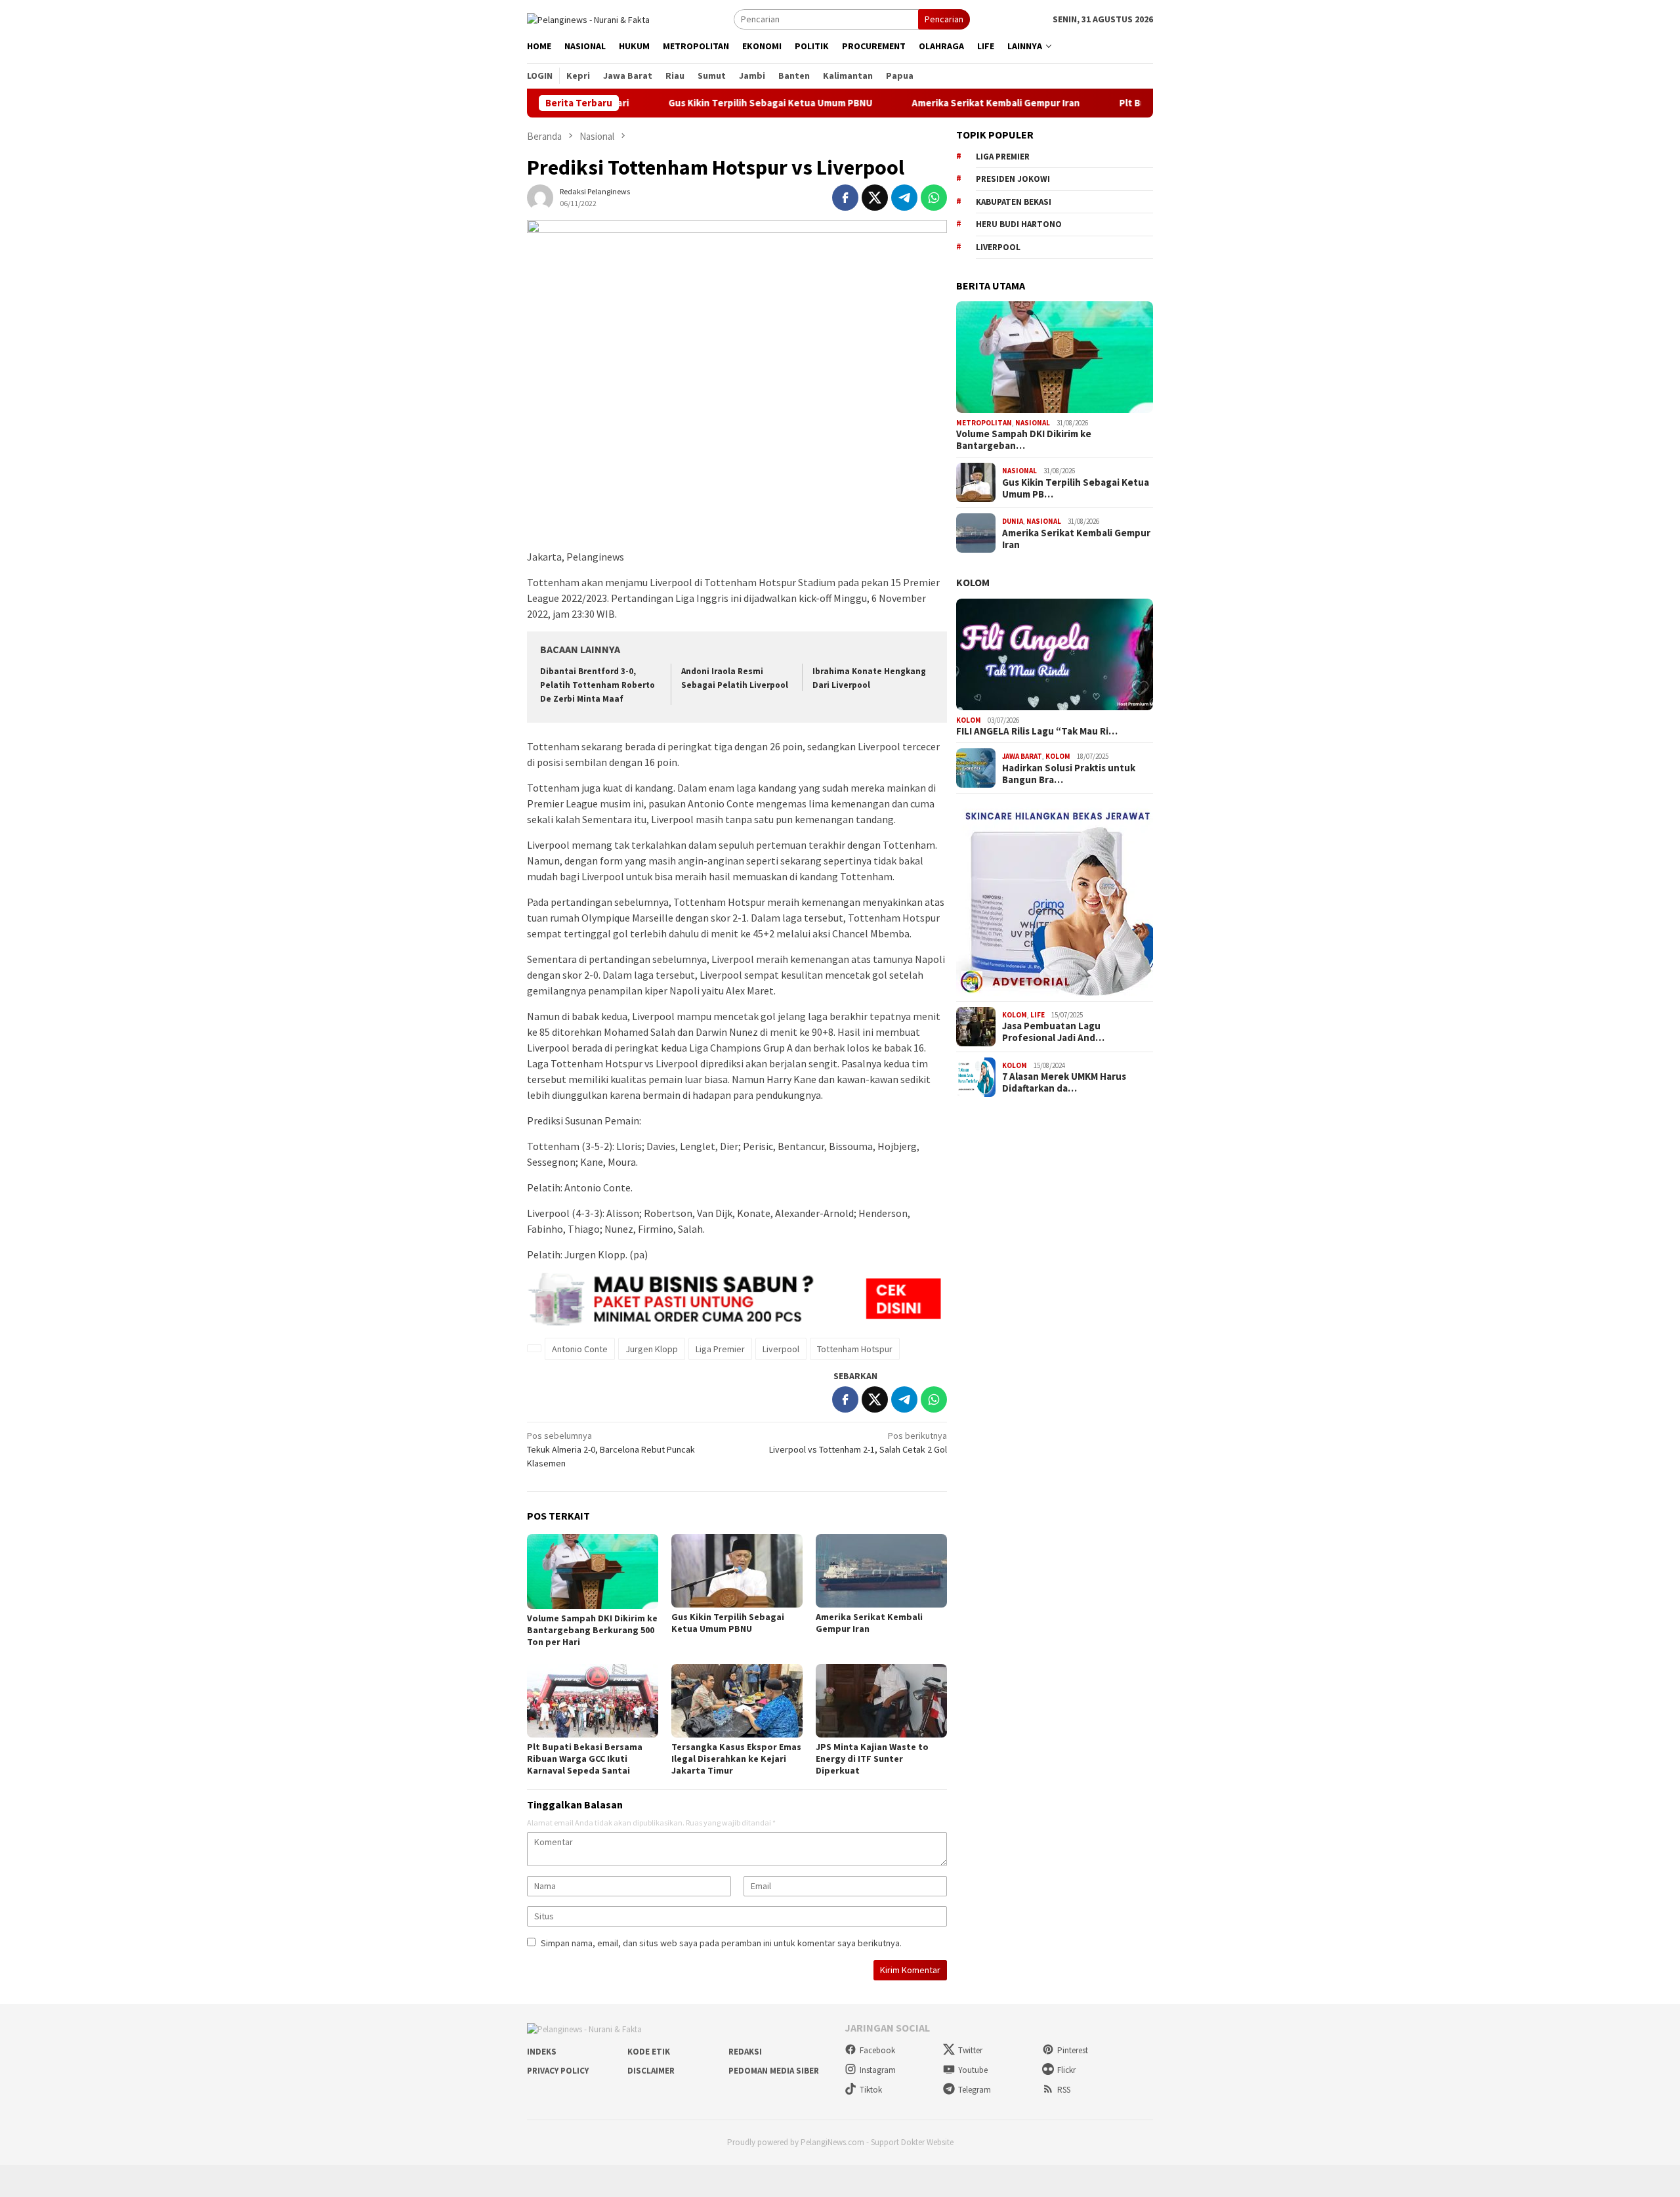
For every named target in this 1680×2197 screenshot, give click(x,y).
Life (1038, 1015)
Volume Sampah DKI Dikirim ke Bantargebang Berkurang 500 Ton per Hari (592, 1630)
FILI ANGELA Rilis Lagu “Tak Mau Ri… (1037, 731)
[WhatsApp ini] (934, 198)
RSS (1064, 2090)
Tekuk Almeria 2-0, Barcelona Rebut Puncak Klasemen (611, 1449)
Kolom (973, 582)
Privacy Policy (558, 2071)
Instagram (878, 2070)
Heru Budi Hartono (1019, 224)
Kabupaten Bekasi (1014, 202)
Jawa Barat (1022, 756)
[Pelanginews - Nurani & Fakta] (588, 18)
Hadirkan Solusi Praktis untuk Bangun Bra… (1069, 774)
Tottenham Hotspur (855, 1349)
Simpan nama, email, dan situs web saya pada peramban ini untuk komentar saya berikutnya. (721, 1943)
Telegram (975, 2090)
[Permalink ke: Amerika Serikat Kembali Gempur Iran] (881, 1571)
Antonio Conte (580, 1349)
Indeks (542, 2052)
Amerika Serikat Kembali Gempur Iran (917, 103)
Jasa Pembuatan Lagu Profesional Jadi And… (1053, 1032)
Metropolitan (984, 423)
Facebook (877, 2050)
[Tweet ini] (875, 198)
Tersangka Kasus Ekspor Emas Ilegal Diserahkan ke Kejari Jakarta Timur (736, 1759)
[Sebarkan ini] (845, 198)
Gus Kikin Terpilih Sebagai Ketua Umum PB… (1076, 488)
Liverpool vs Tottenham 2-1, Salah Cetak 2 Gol (858, 1442)
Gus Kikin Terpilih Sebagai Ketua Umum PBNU (692, 103)
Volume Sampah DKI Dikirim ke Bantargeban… (1024, 440)
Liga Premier (720, 1349)
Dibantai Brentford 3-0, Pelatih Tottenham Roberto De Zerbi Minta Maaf (598, 685)
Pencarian (944, 19)
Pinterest (1073, 2050)
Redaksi (745, 2052)
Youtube (973, 2070)
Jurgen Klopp (652, 1349)
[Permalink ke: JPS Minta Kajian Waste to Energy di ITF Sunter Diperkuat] (881, 1701)
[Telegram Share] (904, 198)
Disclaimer (651, 2071)
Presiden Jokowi (1013, 179)
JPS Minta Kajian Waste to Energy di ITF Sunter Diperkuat (872, 1759)
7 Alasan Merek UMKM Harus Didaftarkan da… (1064, 1082)
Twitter (970, 2050)
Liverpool (781, 1349)
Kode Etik (649, 2052)
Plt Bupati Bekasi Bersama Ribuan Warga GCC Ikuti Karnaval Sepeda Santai (585, 1759)
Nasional (1033, 423)
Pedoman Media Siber (774, 2071)
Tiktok (871, 2090)
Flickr (1066, 2070)
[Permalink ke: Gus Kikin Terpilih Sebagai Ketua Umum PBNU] (737, 1571)
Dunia (1013, 521)
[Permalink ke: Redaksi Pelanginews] (540, 197)
